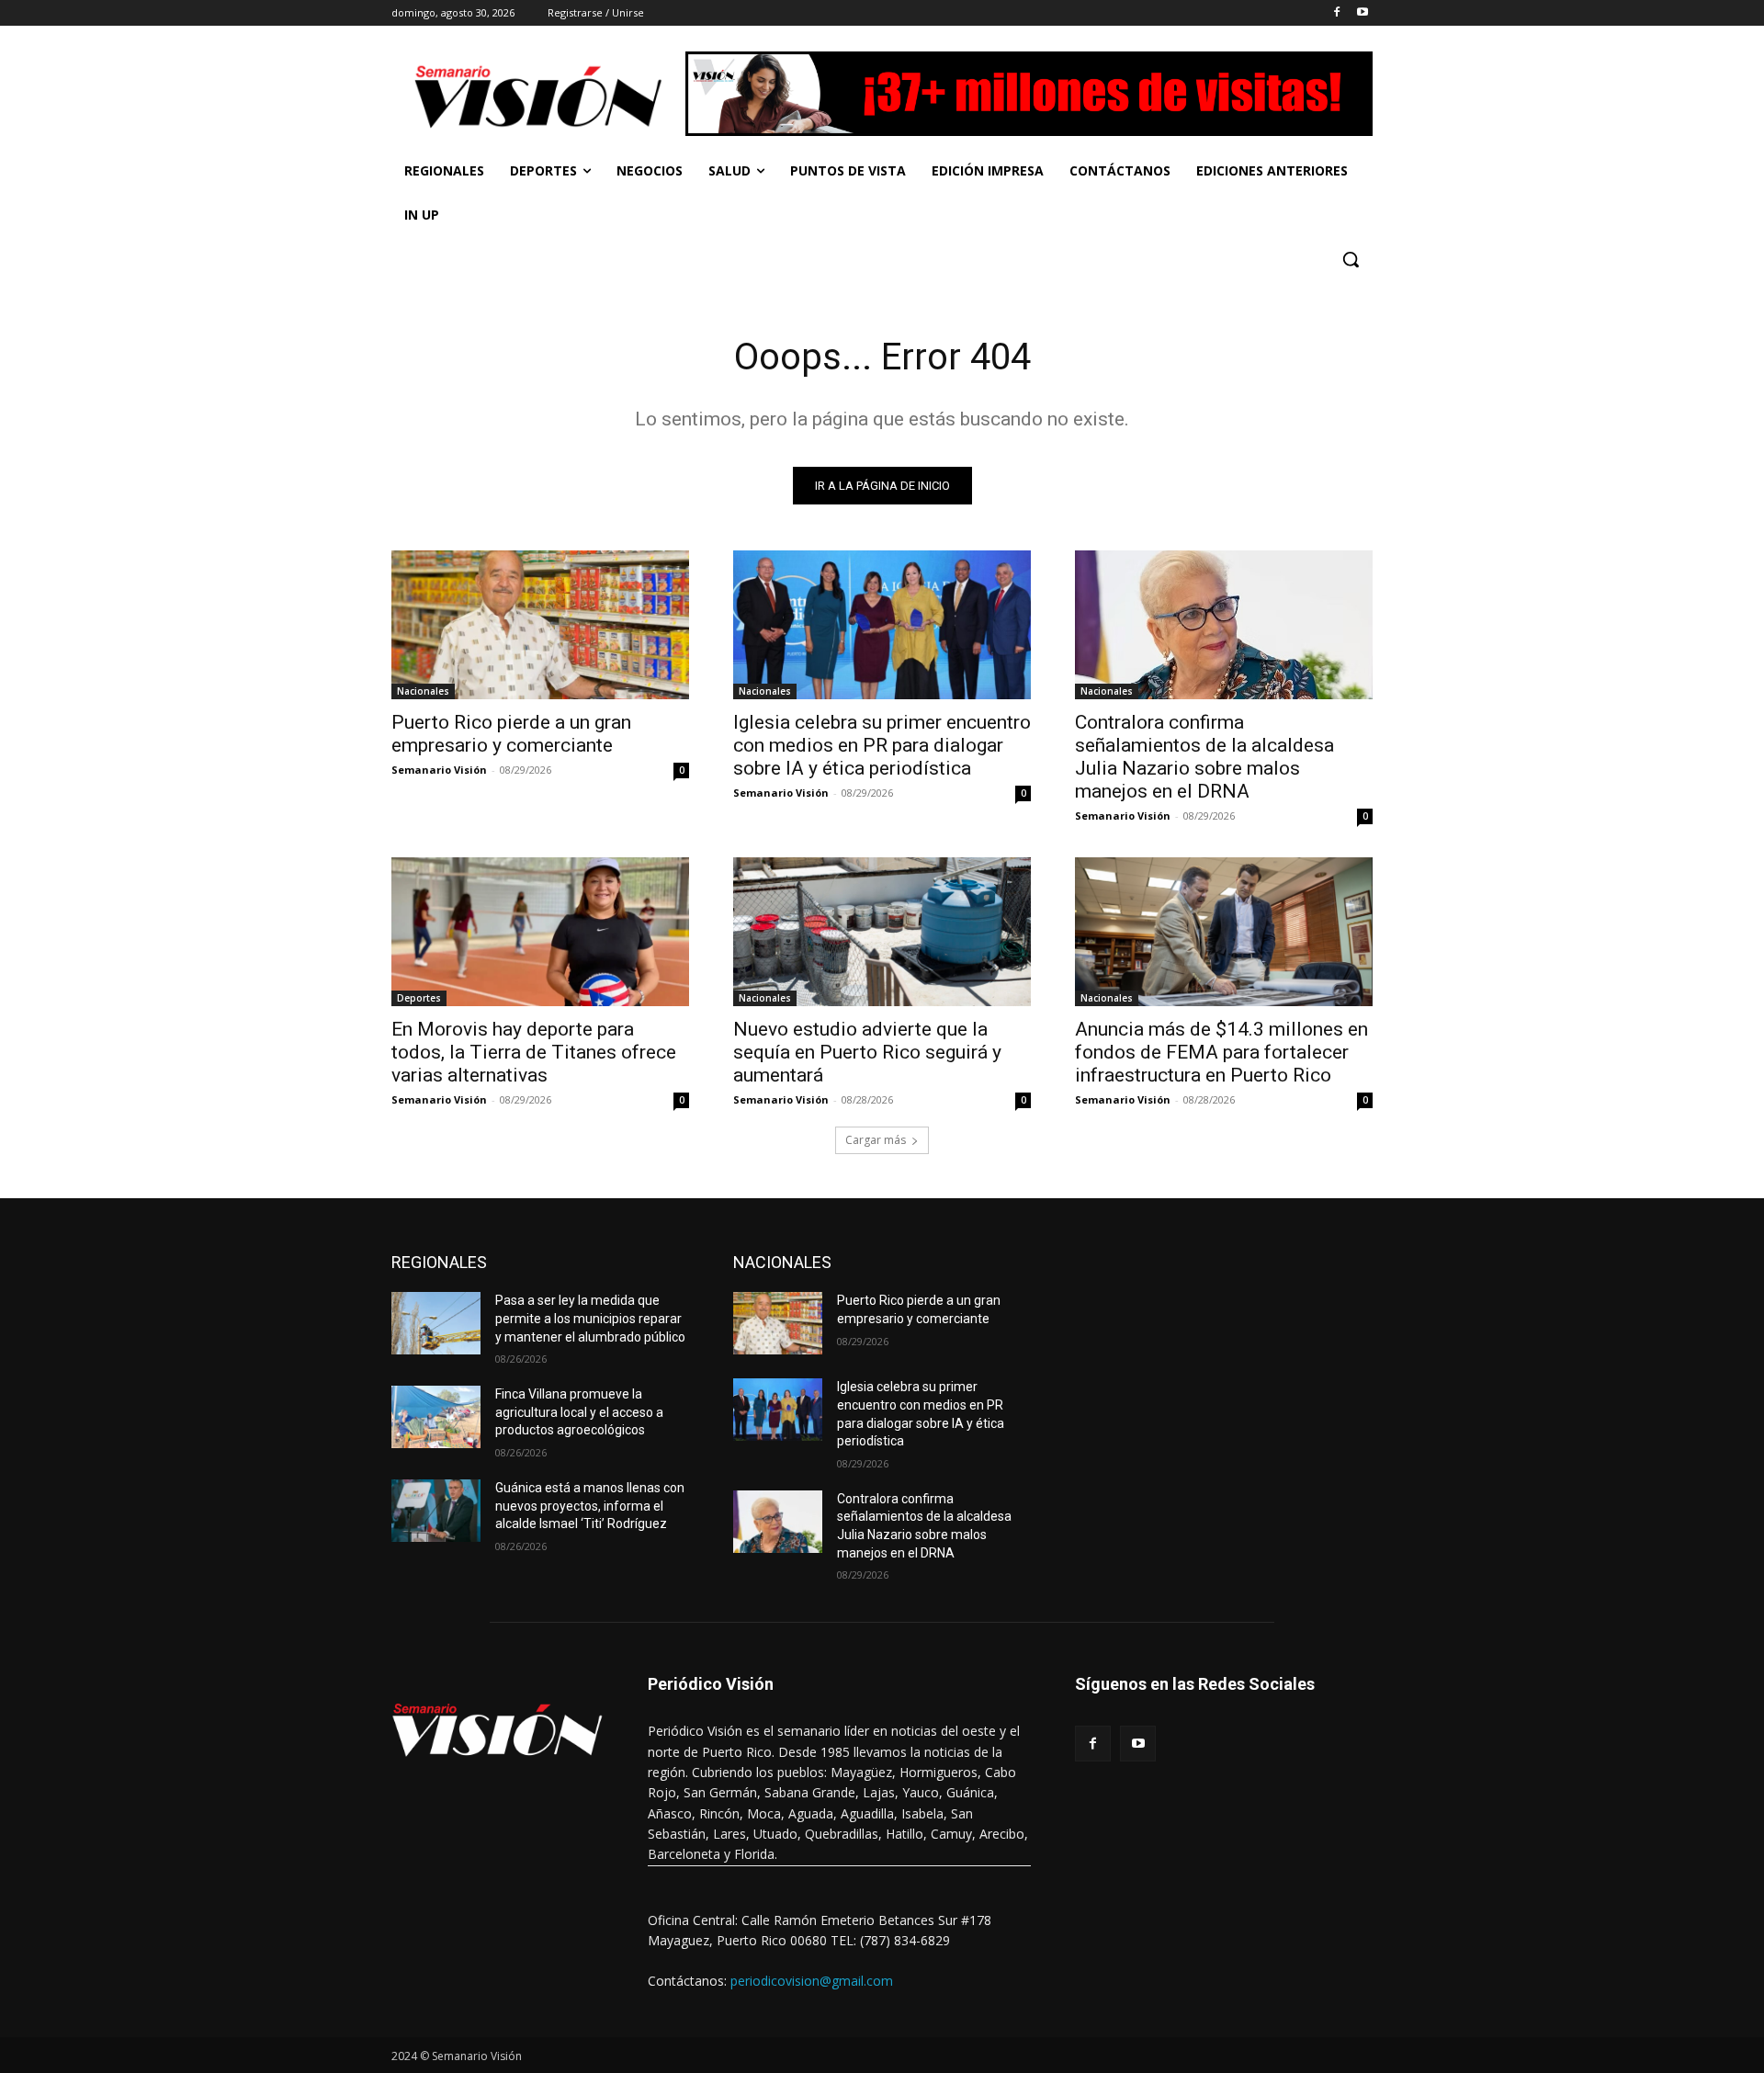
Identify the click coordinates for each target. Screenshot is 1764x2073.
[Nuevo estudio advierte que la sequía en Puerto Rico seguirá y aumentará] (882, 932)
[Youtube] (1362, 13)
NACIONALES (782, 1262)
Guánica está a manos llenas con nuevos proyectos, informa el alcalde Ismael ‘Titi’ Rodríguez (590, 1506)
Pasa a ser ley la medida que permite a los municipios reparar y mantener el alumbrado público (590, 1318)
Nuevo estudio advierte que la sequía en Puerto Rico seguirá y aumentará (867, 1052)
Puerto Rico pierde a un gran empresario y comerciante (511, 734)
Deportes (419, 998)
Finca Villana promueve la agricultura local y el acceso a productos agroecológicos (579, 1412)
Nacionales (423, 691)
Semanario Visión (439, 770)
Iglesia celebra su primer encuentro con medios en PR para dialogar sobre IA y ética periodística (882, 745)
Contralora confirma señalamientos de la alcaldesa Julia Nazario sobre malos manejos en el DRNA (1204, 757)
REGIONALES (439, 1262)
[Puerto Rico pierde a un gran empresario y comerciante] (540, 625)
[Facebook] (1336, 13)
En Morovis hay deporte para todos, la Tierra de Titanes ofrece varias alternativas (534, 1052)
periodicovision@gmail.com (812, 1981)
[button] (1351, 259)
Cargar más (876, 1140)
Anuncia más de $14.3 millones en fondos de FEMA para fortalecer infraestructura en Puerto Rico (1221, 1052)
